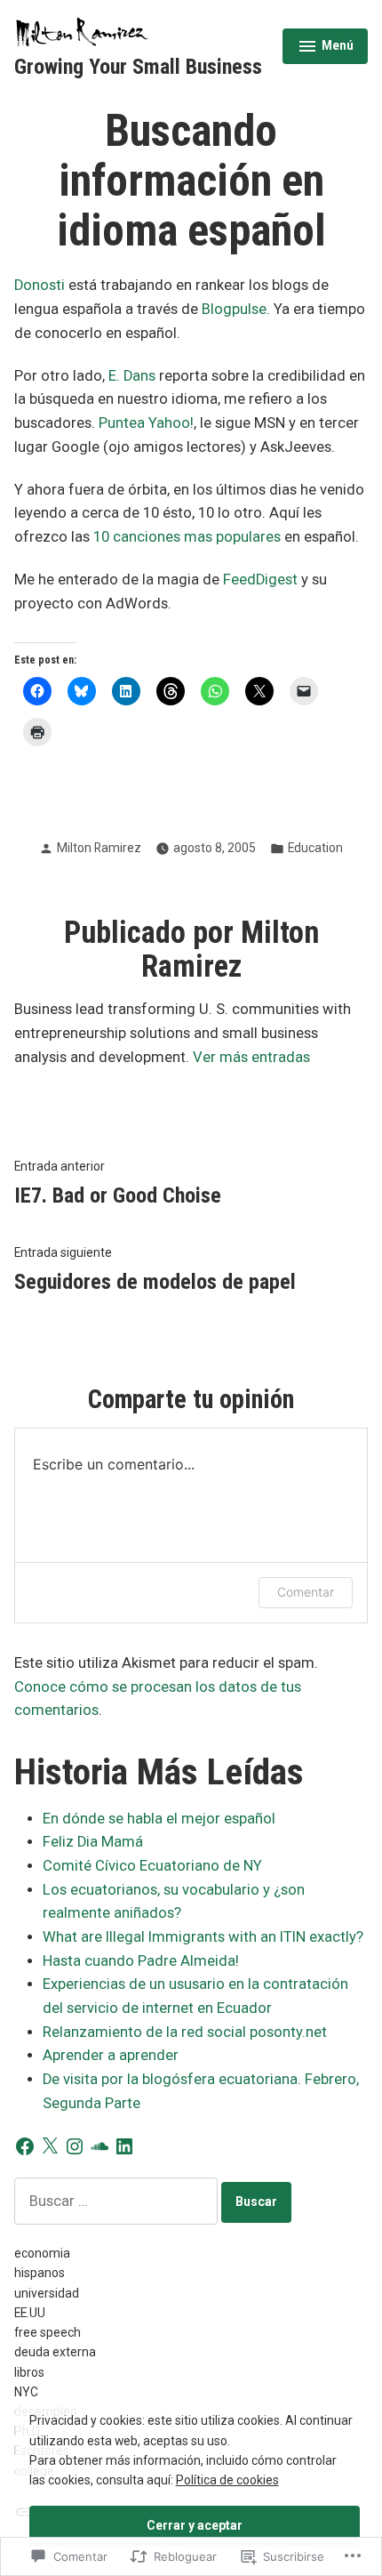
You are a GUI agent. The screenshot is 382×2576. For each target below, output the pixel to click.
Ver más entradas (251, 1057)
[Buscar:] (118, 2201)
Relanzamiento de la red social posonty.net (185, 2032)
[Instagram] (75, 2146)
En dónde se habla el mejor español (159, 1819)
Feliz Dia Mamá (93, 1842)
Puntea (122, 423)
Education (315, 848)
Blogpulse (234, 309)
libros (29, 2372)
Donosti (40, 285)
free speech (48, 2332)
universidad (47, 2293)
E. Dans (132, 376)
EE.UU (30, 2313)
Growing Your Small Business (138, 67)
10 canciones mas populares (187, 537)
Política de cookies (227, 2480)
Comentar (306, 1592)
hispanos (40, 2273)
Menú (327, 48)
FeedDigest (260, 580)
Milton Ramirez (99, 848)
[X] (50, 2146)
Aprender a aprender (111, 2055)
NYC (26, 2392)
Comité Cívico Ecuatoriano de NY (152, 1866)
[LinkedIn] (124, 2146)
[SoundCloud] (99, 2146)
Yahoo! (171, 423)
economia (42, 2253)
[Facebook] (25, 2146)
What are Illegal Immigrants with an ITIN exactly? (203, 1937)
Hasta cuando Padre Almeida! (141, 1961)
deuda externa (55, 2352)
